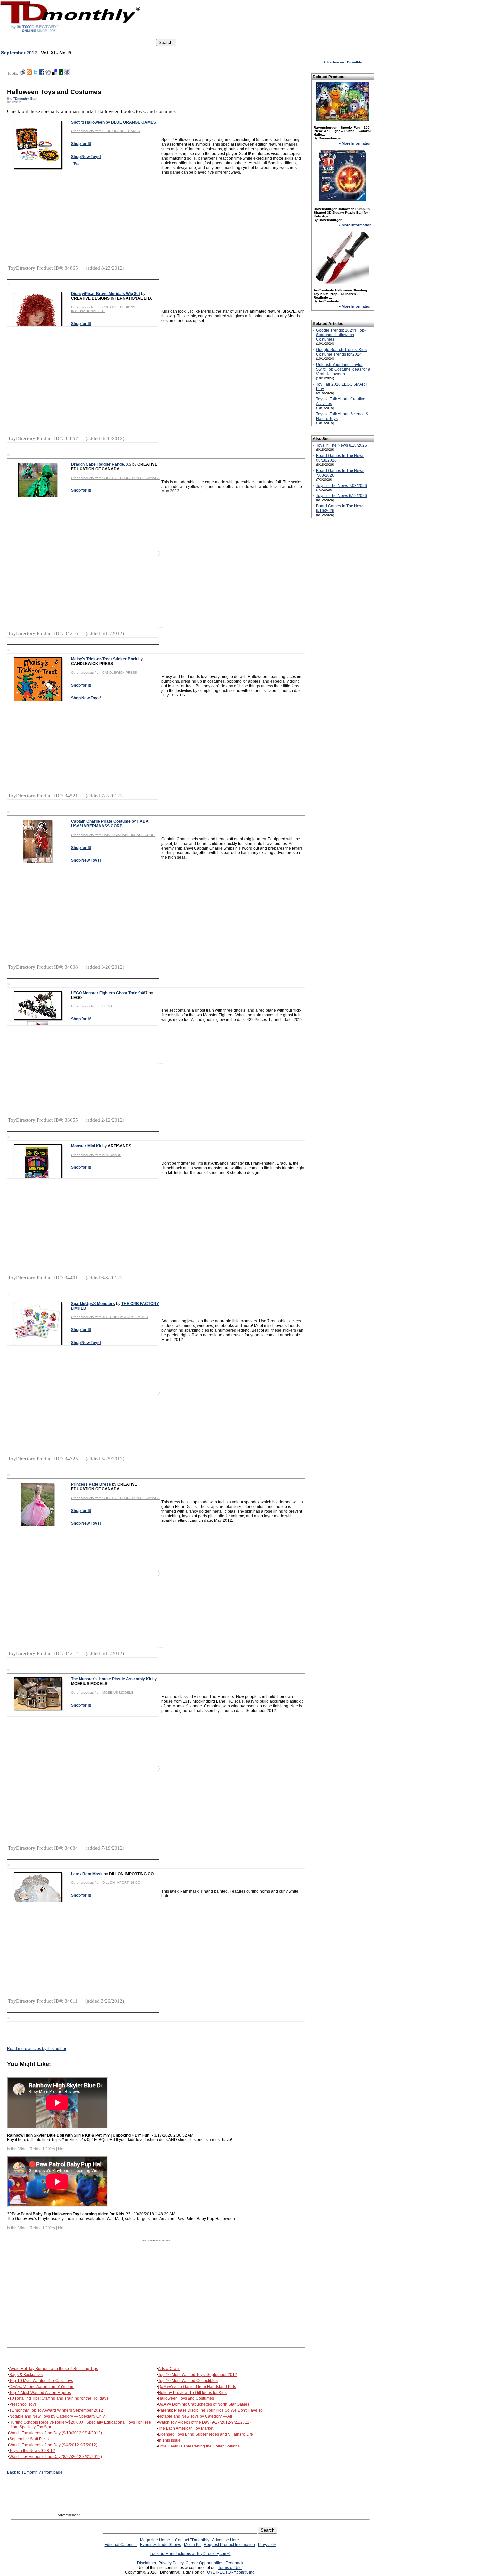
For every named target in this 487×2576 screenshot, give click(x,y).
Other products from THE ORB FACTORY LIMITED (109, 1317)
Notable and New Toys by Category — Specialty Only (57, 2416)
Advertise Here (225, 2540)
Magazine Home (155, 2540)
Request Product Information (229, 2545)
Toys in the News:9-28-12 (32, 2451)
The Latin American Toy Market (186, 2428)
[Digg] (48, 73)
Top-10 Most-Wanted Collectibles (188, 2381)
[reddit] (67, 73)
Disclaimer (147, 2563)
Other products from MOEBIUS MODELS (102, 1693)
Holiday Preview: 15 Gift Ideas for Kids (192, 2393)
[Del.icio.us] (54, 73)
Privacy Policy (171, 2563)
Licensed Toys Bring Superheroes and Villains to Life (206, 2434)
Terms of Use (230, 2568)
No (61, 2149)
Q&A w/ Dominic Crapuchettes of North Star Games (204, 2404)
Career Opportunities (204, 2563)
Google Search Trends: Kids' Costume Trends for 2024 (342, 352)
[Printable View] (22, 73)
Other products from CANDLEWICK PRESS (104, 672)
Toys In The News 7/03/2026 (342, 486)
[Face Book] (42, 73)
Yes (52, 2149)
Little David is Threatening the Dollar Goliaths (199, 2446)
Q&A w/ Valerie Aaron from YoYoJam (42, 2387)
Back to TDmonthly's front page (35, 2472)
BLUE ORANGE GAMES (134, 122)
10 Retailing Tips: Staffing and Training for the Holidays (59, 2398)
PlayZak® (267, 2545)
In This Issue (169, 2440)
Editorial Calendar (121, 2545)
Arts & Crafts (169, 2369)
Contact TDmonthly (192, 2540)
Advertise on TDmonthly (343, 62)
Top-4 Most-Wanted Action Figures (40, 2393)
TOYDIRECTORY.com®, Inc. (230, 2572)
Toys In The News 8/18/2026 (342, 445)
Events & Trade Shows (161, 2545)
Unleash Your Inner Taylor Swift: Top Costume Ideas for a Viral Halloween (343, 369)
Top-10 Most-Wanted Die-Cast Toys (41, 2381)
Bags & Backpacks (26, 2375)
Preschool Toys (23, 2404)
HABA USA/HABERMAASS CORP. (110, 824)
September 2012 (19, 53)
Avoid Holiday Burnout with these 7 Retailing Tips (54, 2369)
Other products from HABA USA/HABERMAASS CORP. (113, 835)
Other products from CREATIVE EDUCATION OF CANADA (115, 478)
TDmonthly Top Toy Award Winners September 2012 (56, 2410)
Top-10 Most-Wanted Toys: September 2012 (197, 2375)
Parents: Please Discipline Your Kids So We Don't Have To (210, 2410)
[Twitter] (35, 73)
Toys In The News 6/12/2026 (342, 496)
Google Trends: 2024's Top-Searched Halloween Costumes (341, 335)
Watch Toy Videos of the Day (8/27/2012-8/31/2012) (56, 2457)
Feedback (234, 2563)
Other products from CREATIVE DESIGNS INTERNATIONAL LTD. (103, 309)
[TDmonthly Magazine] (70, 32)
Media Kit (192, 2545)
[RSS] (29, 73)
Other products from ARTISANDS (96, 1155)
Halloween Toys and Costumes (186, 2398)
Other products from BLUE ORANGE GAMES (106, 131)
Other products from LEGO (91, 1006)
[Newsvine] (61, 73)
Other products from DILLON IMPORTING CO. (106, 1883)
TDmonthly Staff (25, 99)
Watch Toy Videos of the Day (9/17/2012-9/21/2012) (204, 2422)
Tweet (79, 164)
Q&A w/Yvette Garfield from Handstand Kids (197, 2387)
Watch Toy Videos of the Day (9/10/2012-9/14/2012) (56, 2433)
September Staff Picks (29, 2439)
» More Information (355, 143)
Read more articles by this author (37, 2049)
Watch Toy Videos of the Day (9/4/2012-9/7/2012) (53, 2445)
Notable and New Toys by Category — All (195, 2416)
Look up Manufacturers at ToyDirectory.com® (190, 2554)
